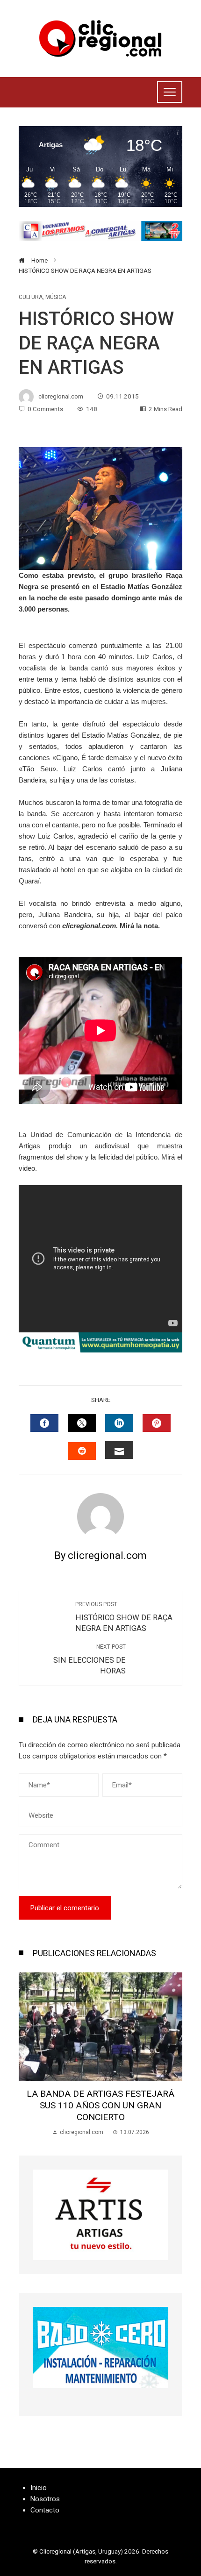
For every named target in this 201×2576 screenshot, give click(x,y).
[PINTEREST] (157, 1423)
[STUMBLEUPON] (82, 1451)
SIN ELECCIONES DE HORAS (90, 1659)
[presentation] (28, 2055)
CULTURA (31, 297)
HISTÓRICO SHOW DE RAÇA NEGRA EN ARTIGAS (124, 1617)
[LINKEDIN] (119, 1423)
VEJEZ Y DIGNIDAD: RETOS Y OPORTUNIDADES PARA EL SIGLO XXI (101, 2099)
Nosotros (45, 2499)
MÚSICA (56, 297)
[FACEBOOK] (44, 1423)
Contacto (45, 2510)
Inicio (39, 2488)
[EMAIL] (119, 1450)
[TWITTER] (82, 1423)
